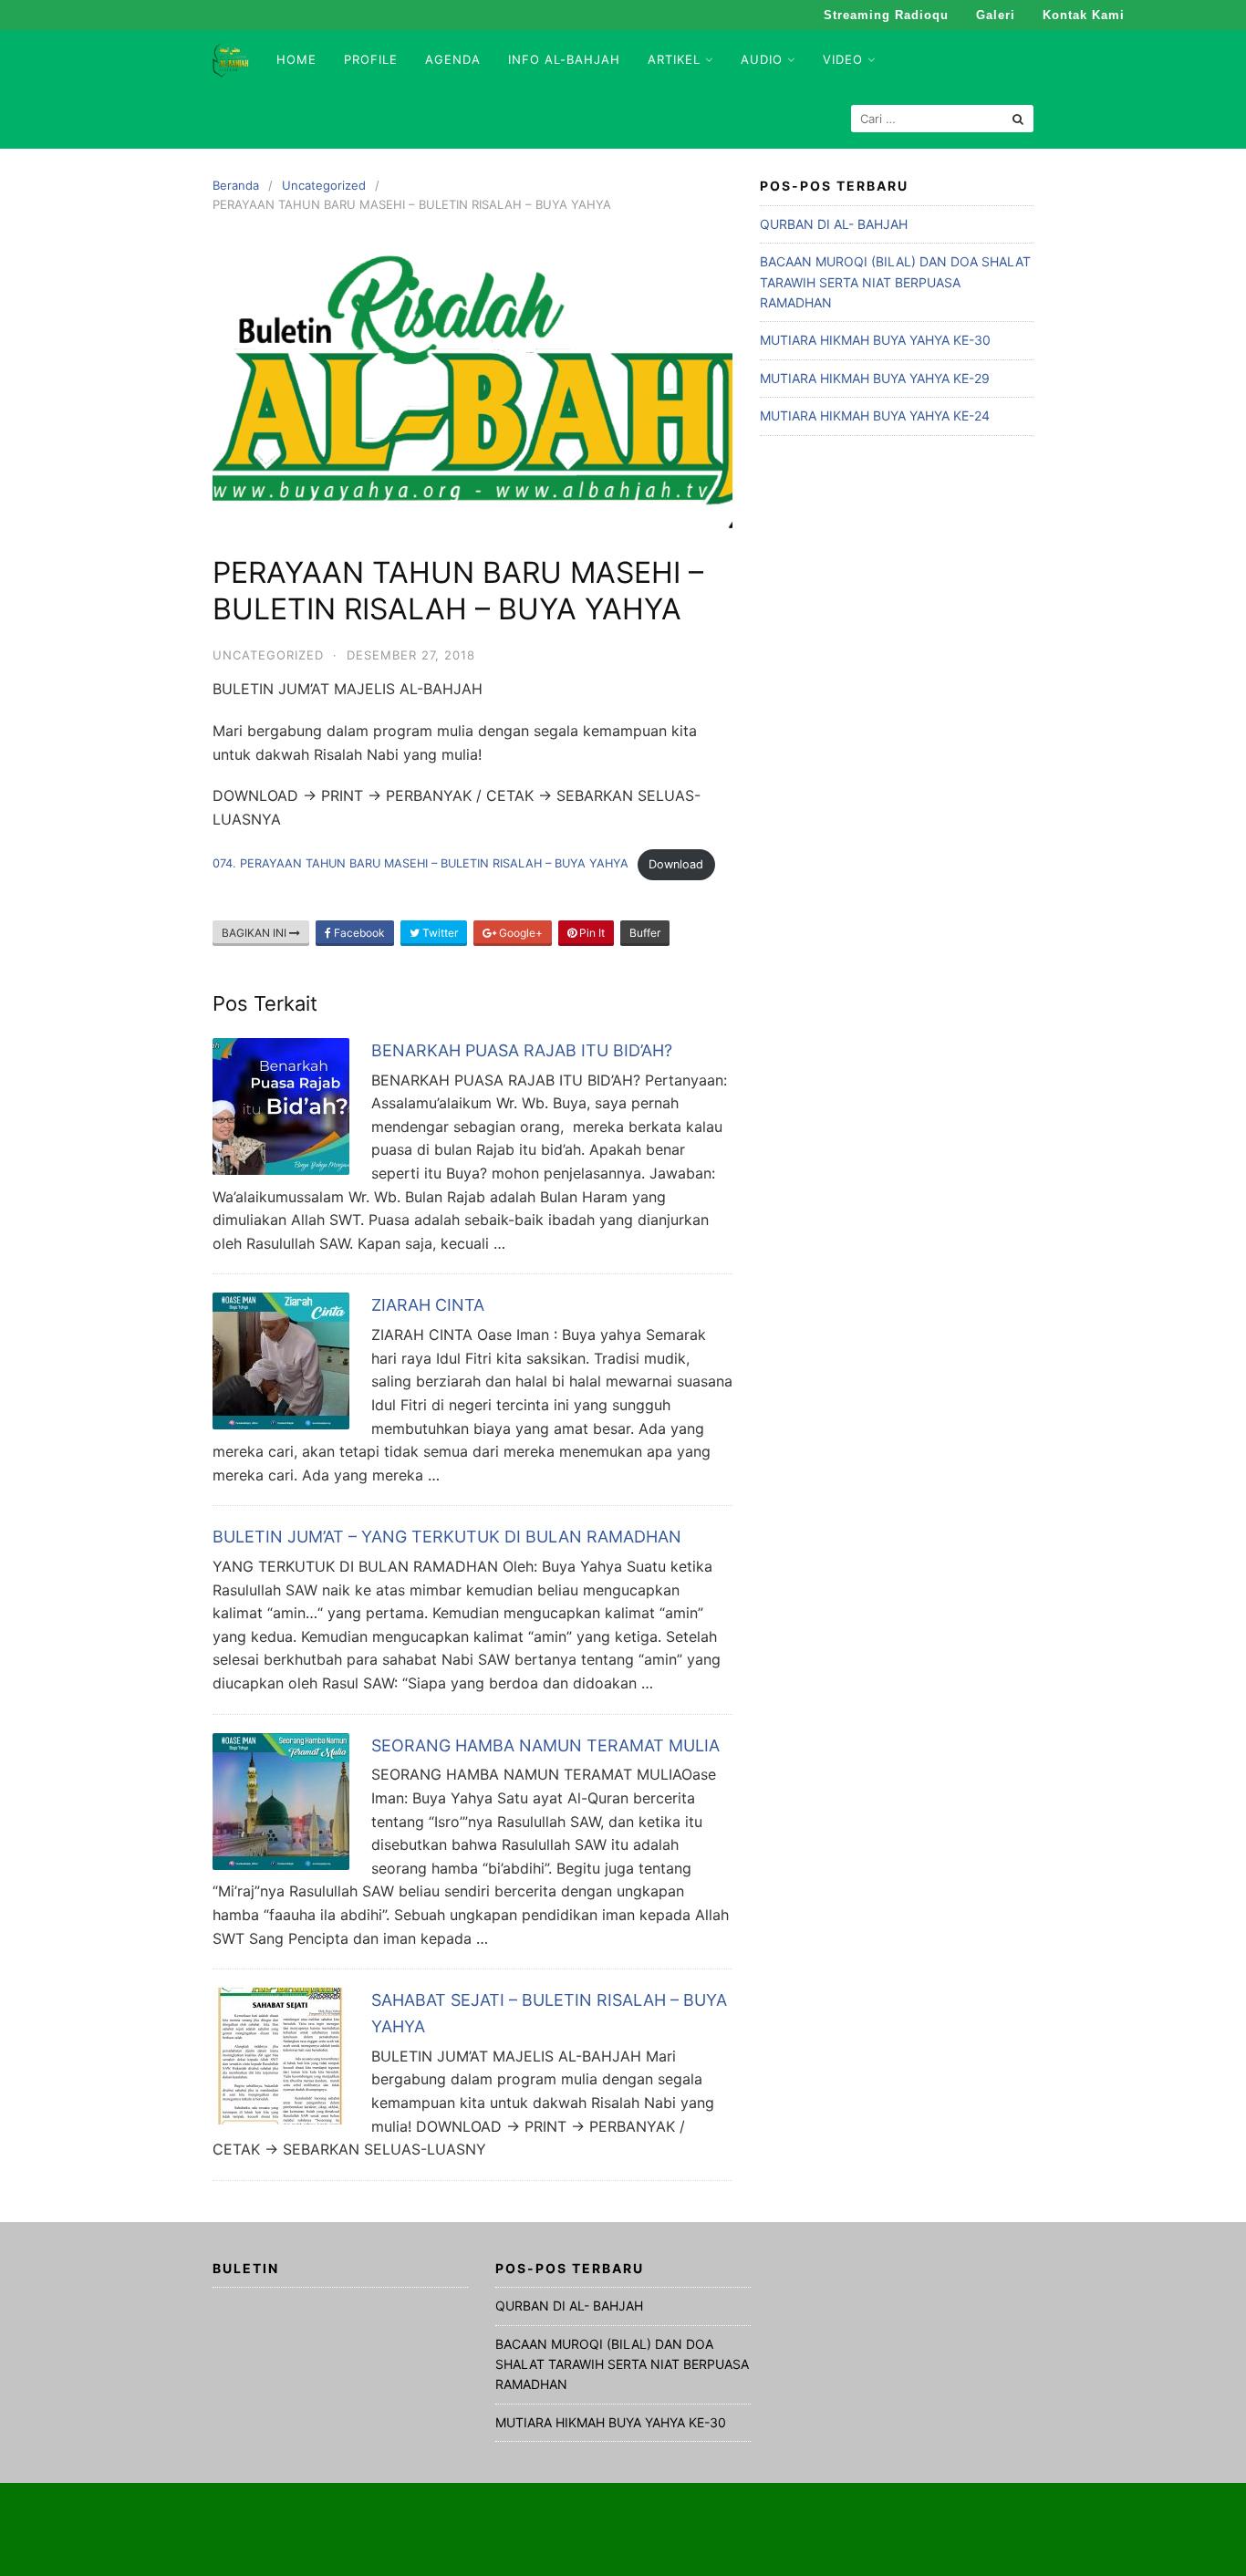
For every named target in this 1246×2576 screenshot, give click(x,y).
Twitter (439, 933)
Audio (762, 59)
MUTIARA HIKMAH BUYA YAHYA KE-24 (875, 415)
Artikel (674, 59)
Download (676, 864)
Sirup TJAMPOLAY (664, 2539)
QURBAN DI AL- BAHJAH (834, 224)
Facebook (358, 933)
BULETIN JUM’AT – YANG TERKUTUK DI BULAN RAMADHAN (447, 1537)
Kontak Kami (1084, 15)
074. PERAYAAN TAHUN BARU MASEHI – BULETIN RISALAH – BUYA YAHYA (421, 864)
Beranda (236, 185)
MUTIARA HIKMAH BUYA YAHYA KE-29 (875, 378)
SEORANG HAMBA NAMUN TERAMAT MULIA (545, 1745)
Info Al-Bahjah (564, 59)
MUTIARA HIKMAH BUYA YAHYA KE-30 (875, 340)
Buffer (645, 933)
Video (843, 59)
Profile (371, 59)
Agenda (453, 59)
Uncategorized (324, 185)
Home (296, 59)
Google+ (519, 933)
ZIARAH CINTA (428, 1305)
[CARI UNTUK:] (942, 119)
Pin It (591, 933)
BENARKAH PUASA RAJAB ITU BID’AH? (522, 1050)
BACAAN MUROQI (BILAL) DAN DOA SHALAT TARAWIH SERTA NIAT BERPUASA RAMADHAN (895, 282)
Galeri (996, 15)
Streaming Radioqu (886, 15)
